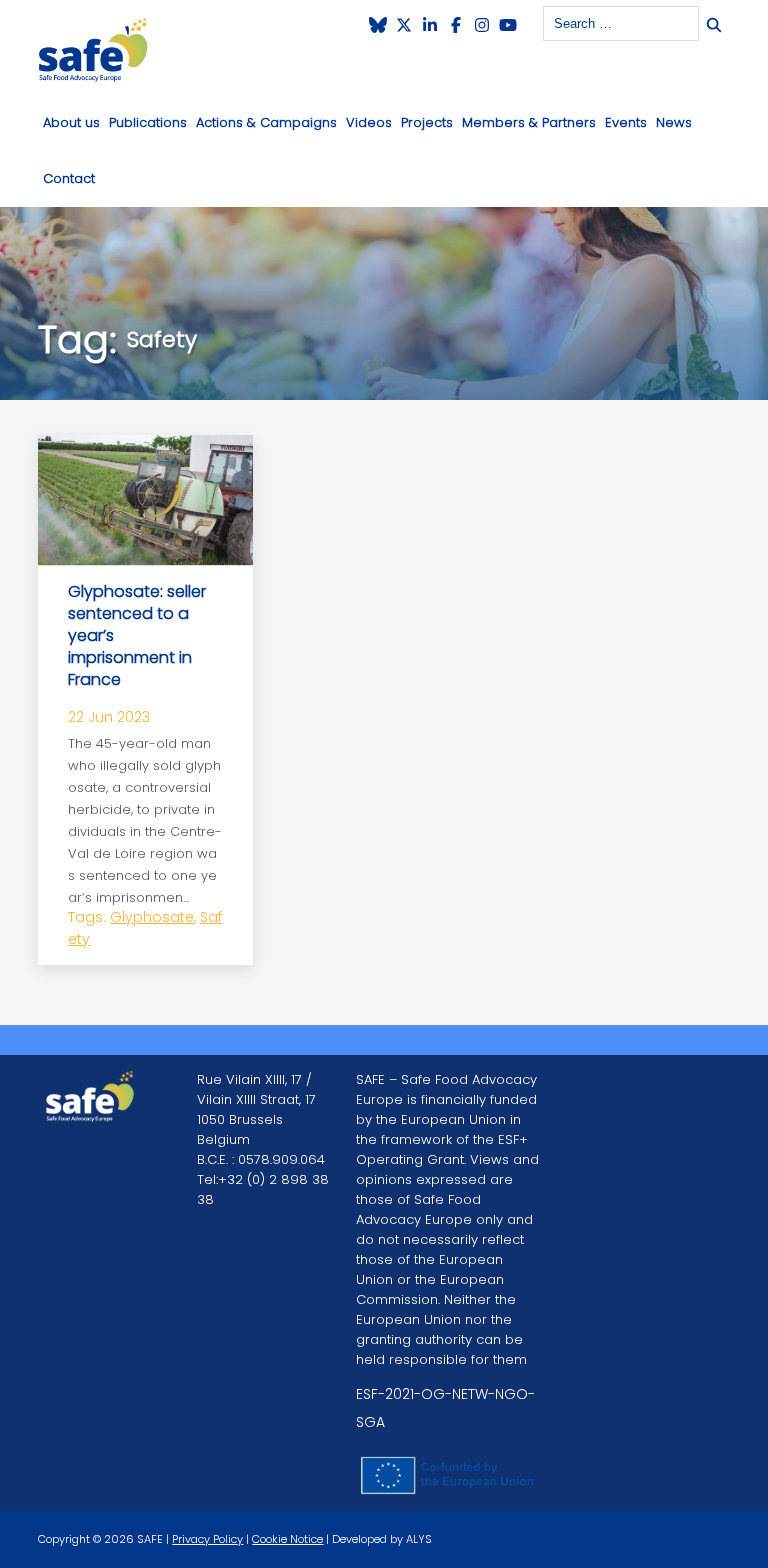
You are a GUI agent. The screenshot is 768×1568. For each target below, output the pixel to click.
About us (71, 122)
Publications (148, 122)
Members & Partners (529, 122)
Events (626, 122)
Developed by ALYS (382, 1539)
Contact (69, 178)
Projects (427, 122)
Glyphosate (152, 917)
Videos (369, 122)
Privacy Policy (207, 1539)
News (674, 122)
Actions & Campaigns (266, 122)
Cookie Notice (287, 1539)
